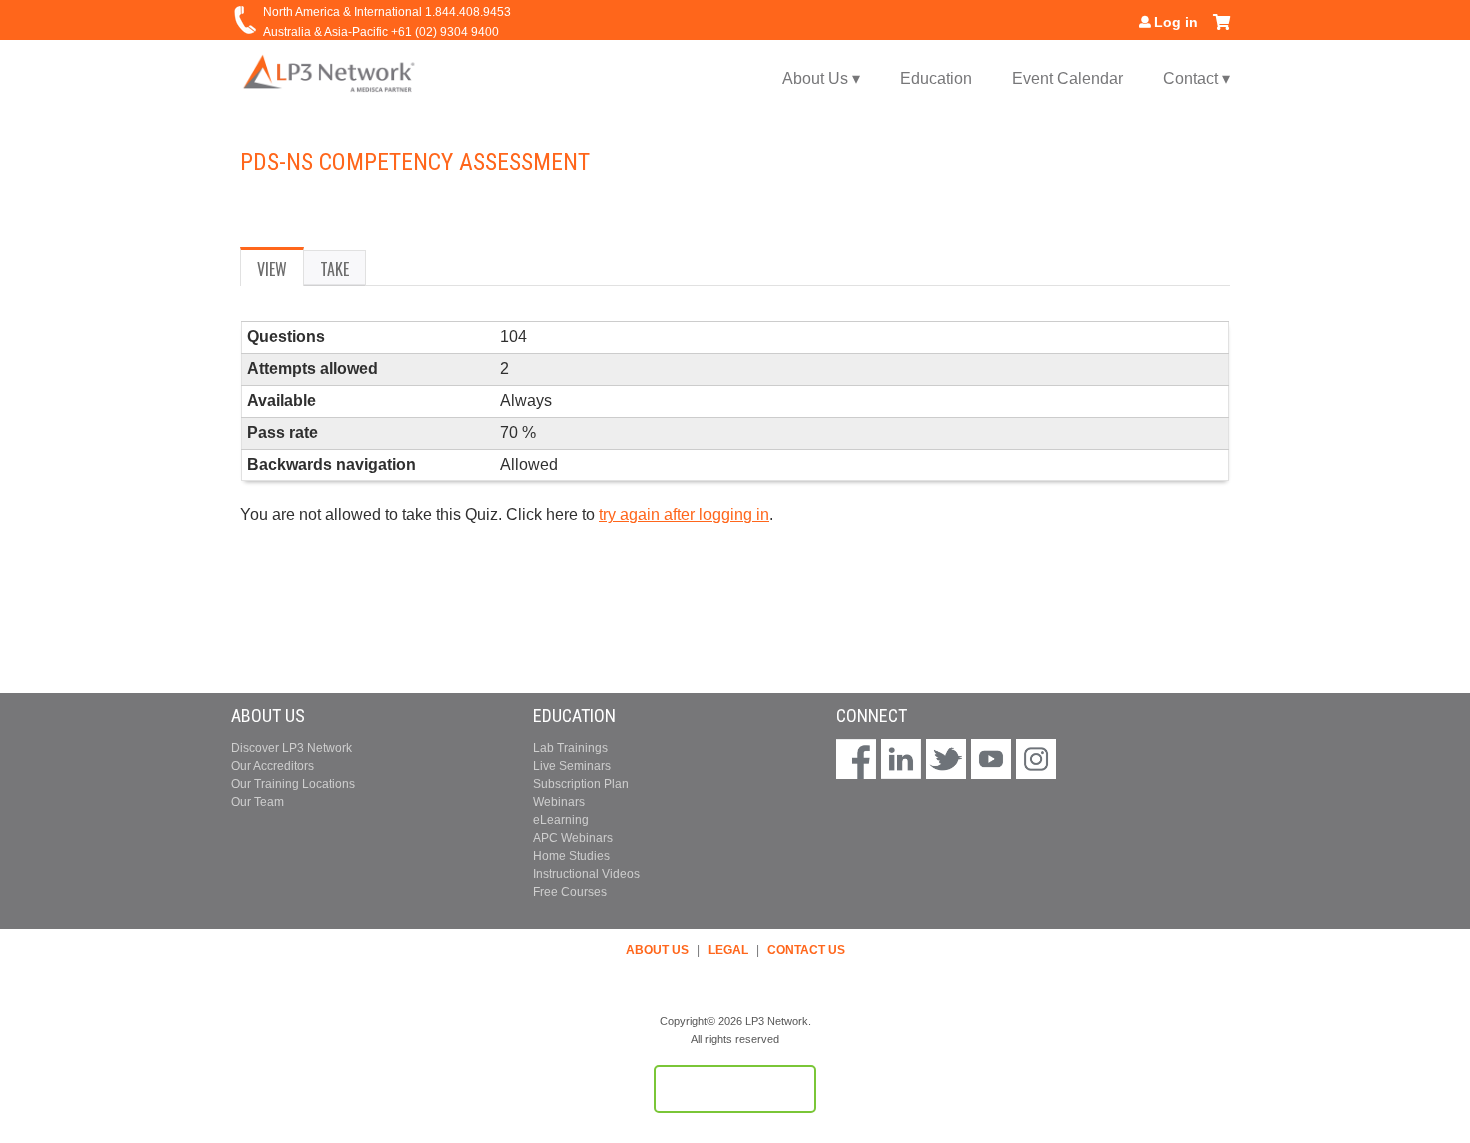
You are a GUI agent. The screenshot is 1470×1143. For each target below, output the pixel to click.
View (280, 272)
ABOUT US (657, 950)
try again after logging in (684, 514)
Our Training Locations (293, 784)
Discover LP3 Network (291, 748)
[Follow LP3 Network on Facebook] (856, 761)
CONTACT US (806, 950)
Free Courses (570, 892)
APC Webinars (573, 838)
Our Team (257, 802)
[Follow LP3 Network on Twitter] (946, 761)
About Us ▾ (821, 78)
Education (936, 78)
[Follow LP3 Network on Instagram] (1036, 761)
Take (334, 269)
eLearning (561, 820)
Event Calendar (1067, 78)
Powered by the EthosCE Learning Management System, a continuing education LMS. (735, 1089)
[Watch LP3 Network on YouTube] (991, 761)
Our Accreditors (272, 766)
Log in (1176, 22)
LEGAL (728, 950)
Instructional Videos (586, 874)
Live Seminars (572, 766)
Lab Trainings (570, 748)
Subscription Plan (581, 784)
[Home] (330, 72)
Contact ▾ (1196, 78)
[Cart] (1221, 29)
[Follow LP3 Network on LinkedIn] (901, 761)
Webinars (559, 802)
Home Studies (571, 856)
